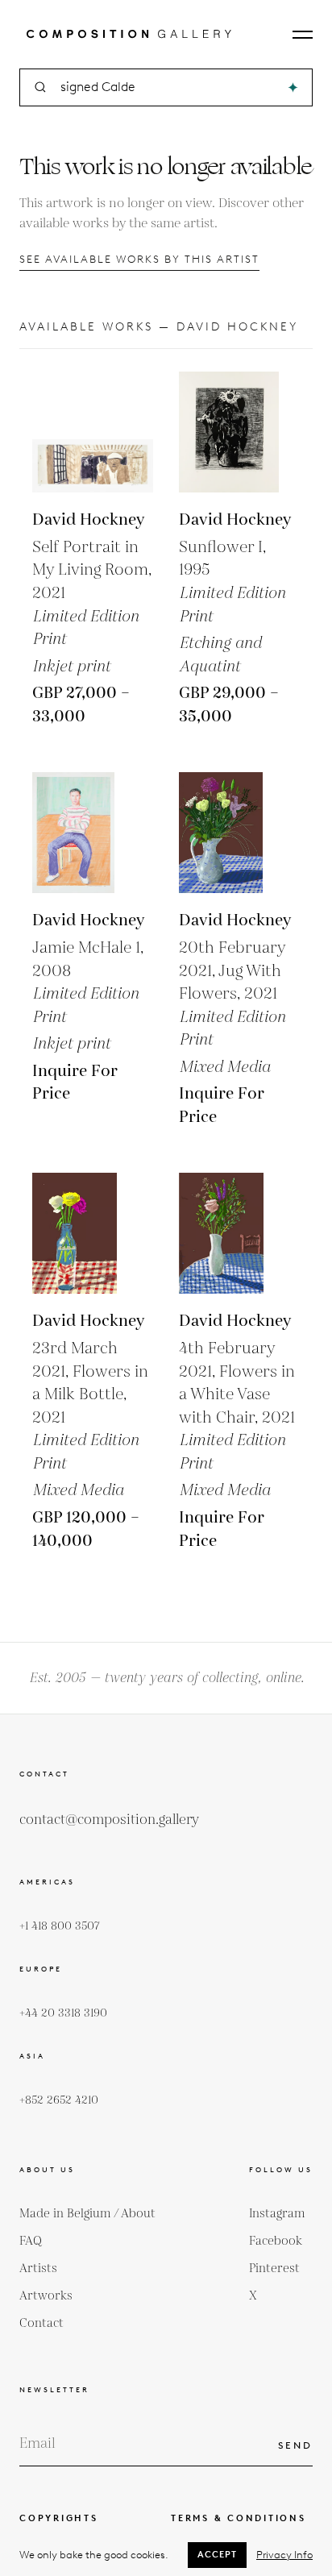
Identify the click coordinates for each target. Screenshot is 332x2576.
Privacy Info (284, 2555)
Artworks (46, 2296)
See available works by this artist (139, 259)
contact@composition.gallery (109, 1820)
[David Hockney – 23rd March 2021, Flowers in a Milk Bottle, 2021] (93, 1233)
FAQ (31, 2241)
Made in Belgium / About (87, 2214)
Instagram (277, 2214)
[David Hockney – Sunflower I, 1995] (239, 432)
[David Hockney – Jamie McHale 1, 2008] (93, 833)
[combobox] (167, 87)
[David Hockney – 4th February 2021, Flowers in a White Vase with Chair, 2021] (239, 1233)
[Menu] (303, 35)
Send (295, 2445)
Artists (38, 2269)
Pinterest (274, 2269)
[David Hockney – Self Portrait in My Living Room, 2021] (93, 432)
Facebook (276, 2241)
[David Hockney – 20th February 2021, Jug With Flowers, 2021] (239, 833)
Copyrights (59, 2518)
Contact (41, 2323)
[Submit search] (293, 87)
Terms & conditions (239, 2518)
